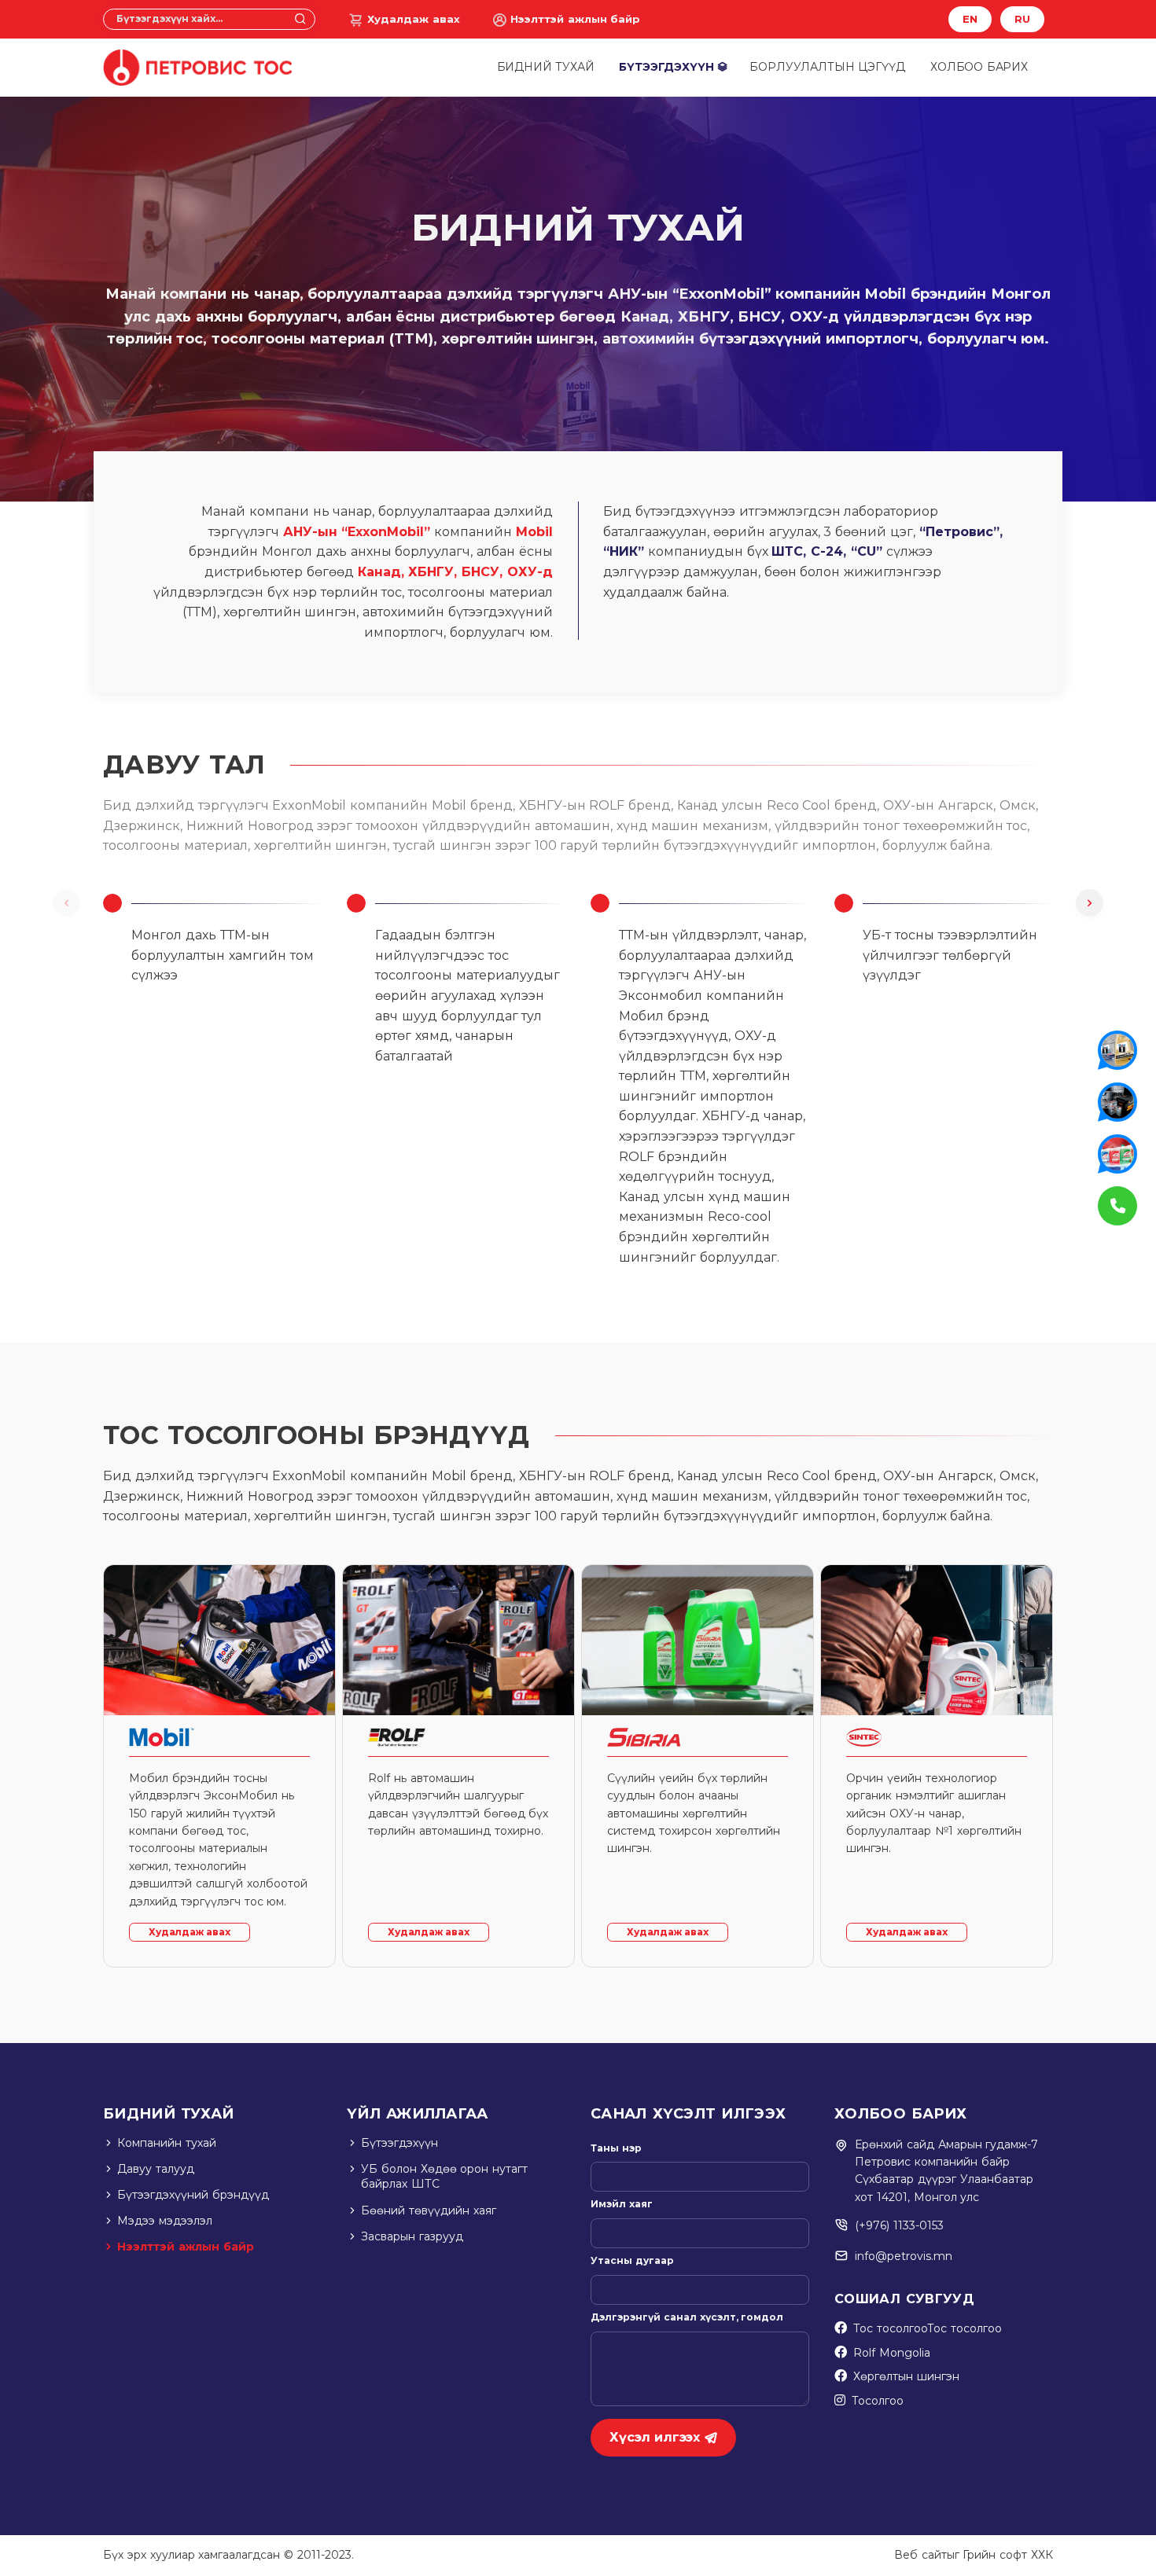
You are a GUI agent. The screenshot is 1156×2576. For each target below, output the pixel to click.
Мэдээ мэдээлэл (165, 2221)
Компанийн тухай (167, 2143)
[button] (1090, 903)
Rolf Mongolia (892, 2353)
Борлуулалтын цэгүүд (827, 67)
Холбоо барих (979, 67)
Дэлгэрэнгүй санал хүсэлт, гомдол (687, 2317)
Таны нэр (616, 2148)
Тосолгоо (878, 2401)
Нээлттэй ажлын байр (576, 19)
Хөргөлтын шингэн (906, 2376)
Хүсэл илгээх (655, 2437)
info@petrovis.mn (904, 2256)
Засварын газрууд (412, 2236)
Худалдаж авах (414, 19)
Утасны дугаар (632, 2260)
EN (970, 19)
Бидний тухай (546, 67)
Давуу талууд (156, 2169)
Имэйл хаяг (622, 2204)
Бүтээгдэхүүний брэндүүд (193, 2195)
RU (1022, 19)
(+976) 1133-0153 (899, 2225)
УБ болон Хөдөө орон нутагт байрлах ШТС (444, 2177)
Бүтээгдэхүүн (666, 67)
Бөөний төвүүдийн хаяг (429, 2210)
